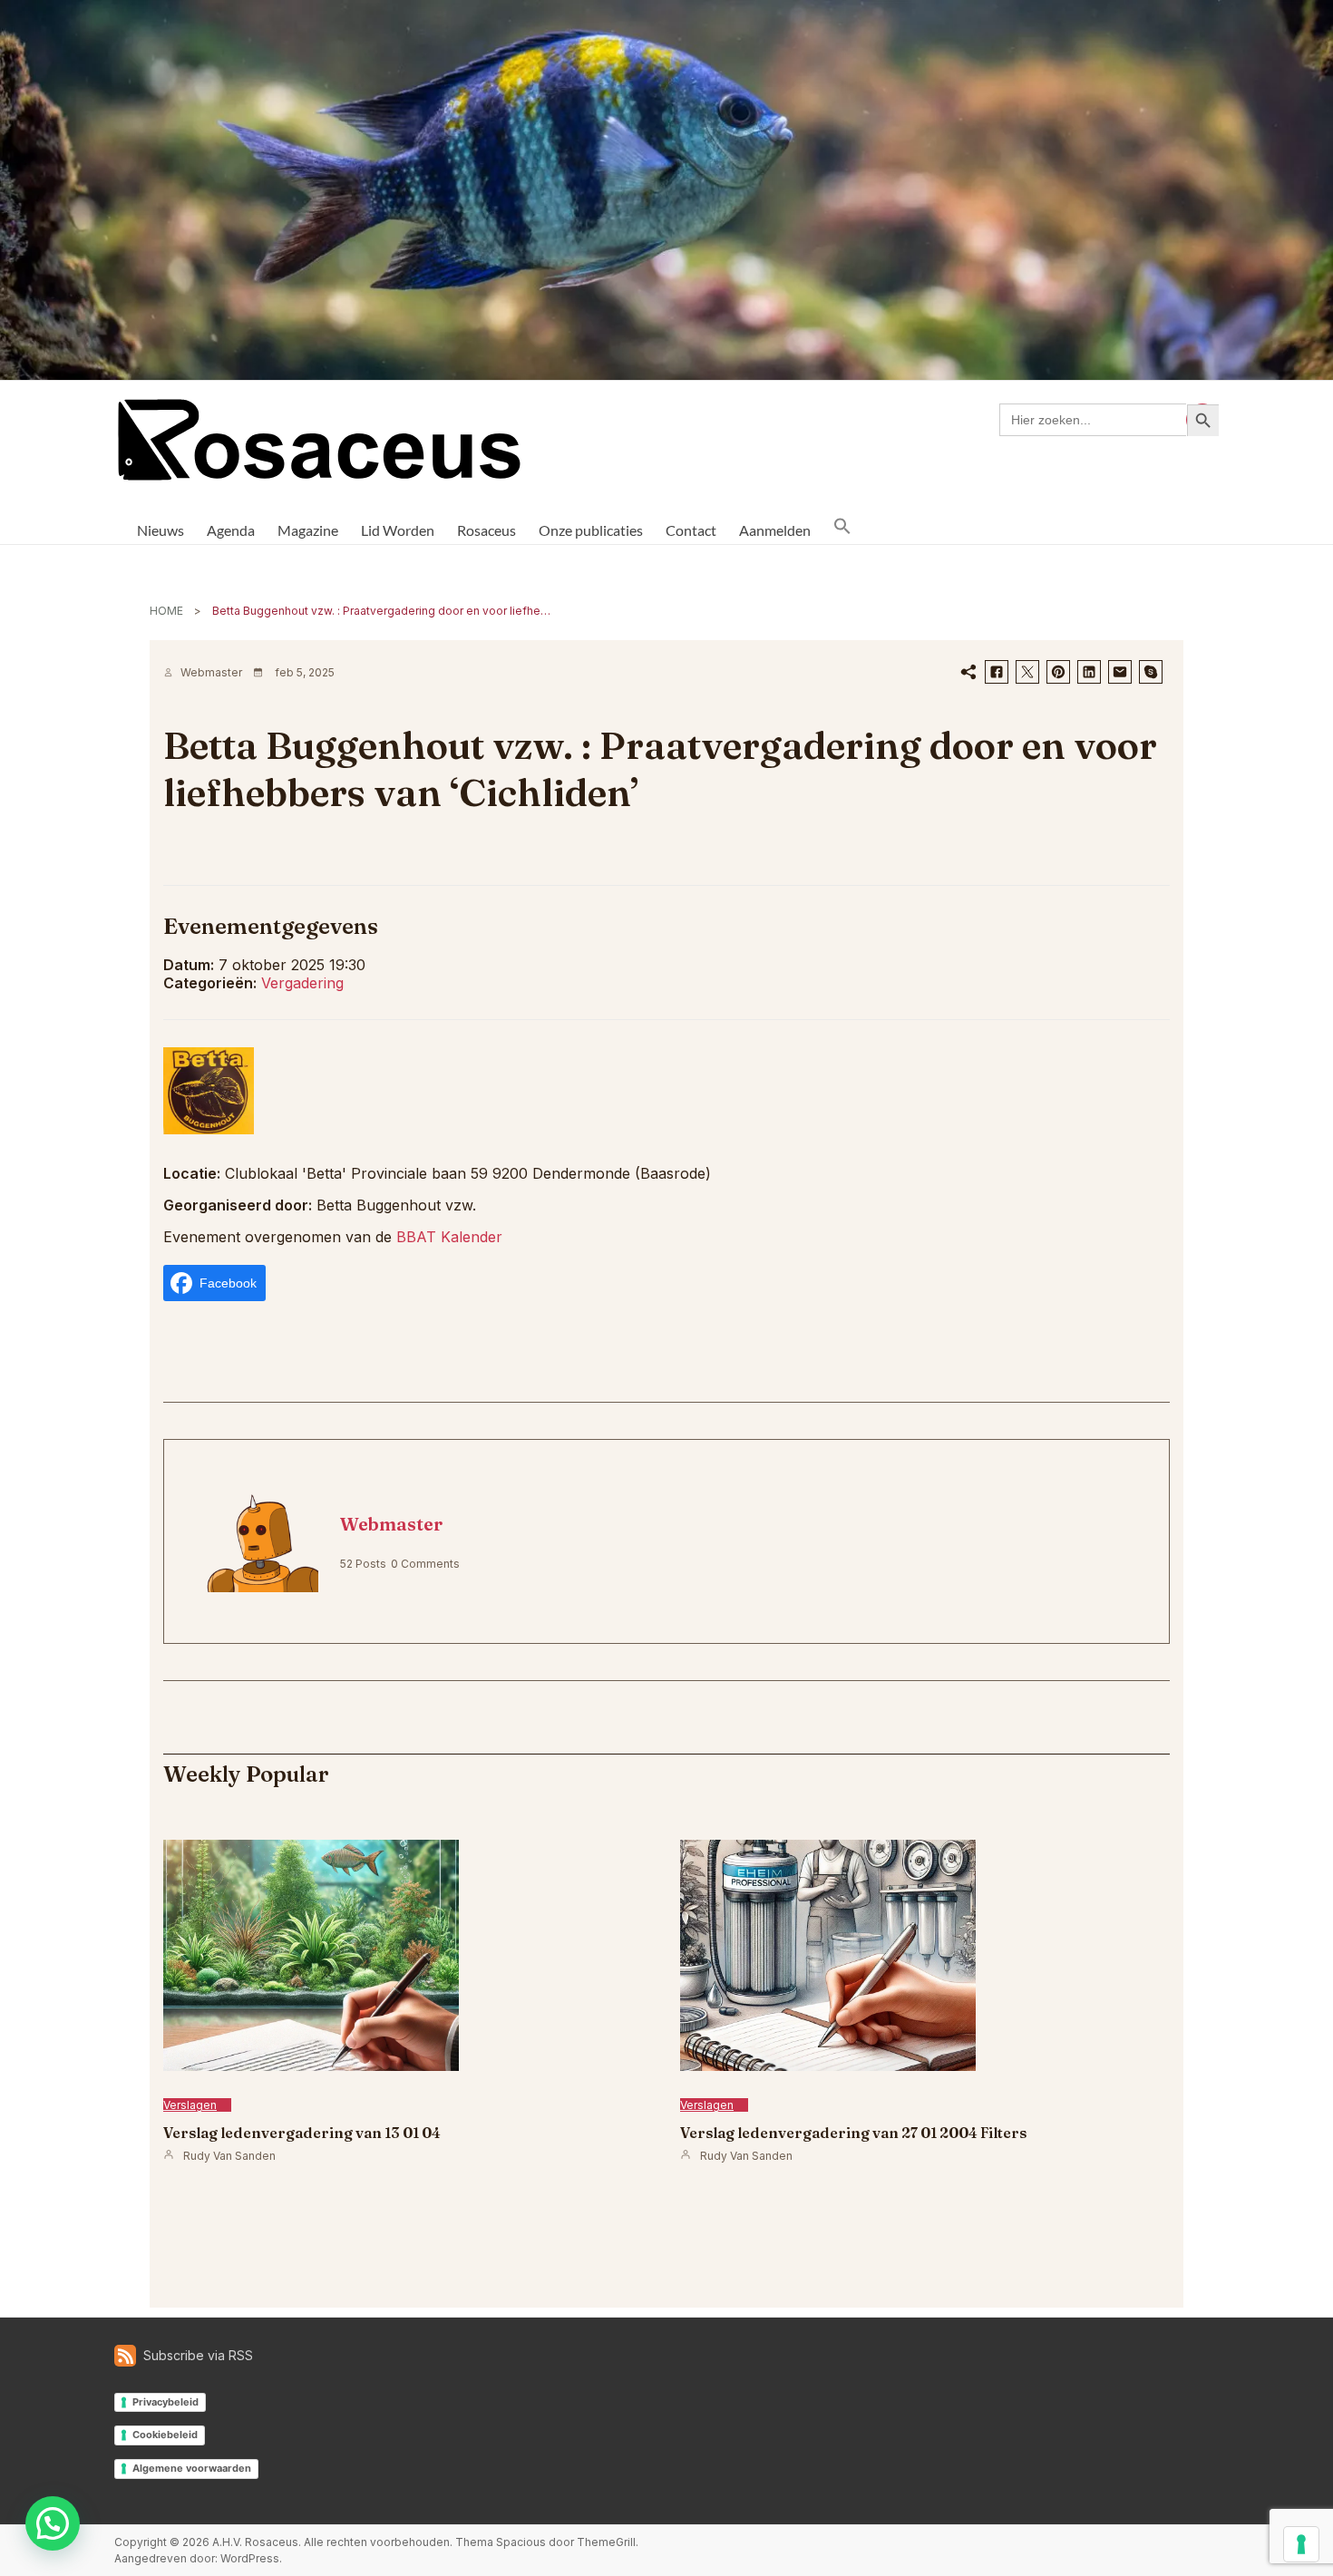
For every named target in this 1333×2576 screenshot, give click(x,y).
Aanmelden (775, 530)
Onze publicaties (591, 530)
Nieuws (161, 530)
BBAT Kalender (449, 1237)
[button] (842, 526)
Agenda (231, 530)
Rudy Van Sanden (229, 2156)
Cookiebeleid (165, 2435)
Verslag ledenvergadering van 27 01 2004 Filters (853, 2133)
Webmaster (211, 672)
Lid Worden (398, 530)
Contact (691, 530)
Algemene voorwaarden (192, 2468)
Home (166, 611)
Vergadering (302, 983)
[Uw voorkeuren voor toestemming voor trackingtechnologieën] (1301, 2544)
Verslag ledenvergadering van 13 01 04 (302, 2133)
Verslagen (190, 2105)
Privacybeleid (165, 2402)
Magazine (308, 530)
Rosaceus (486, 530)
